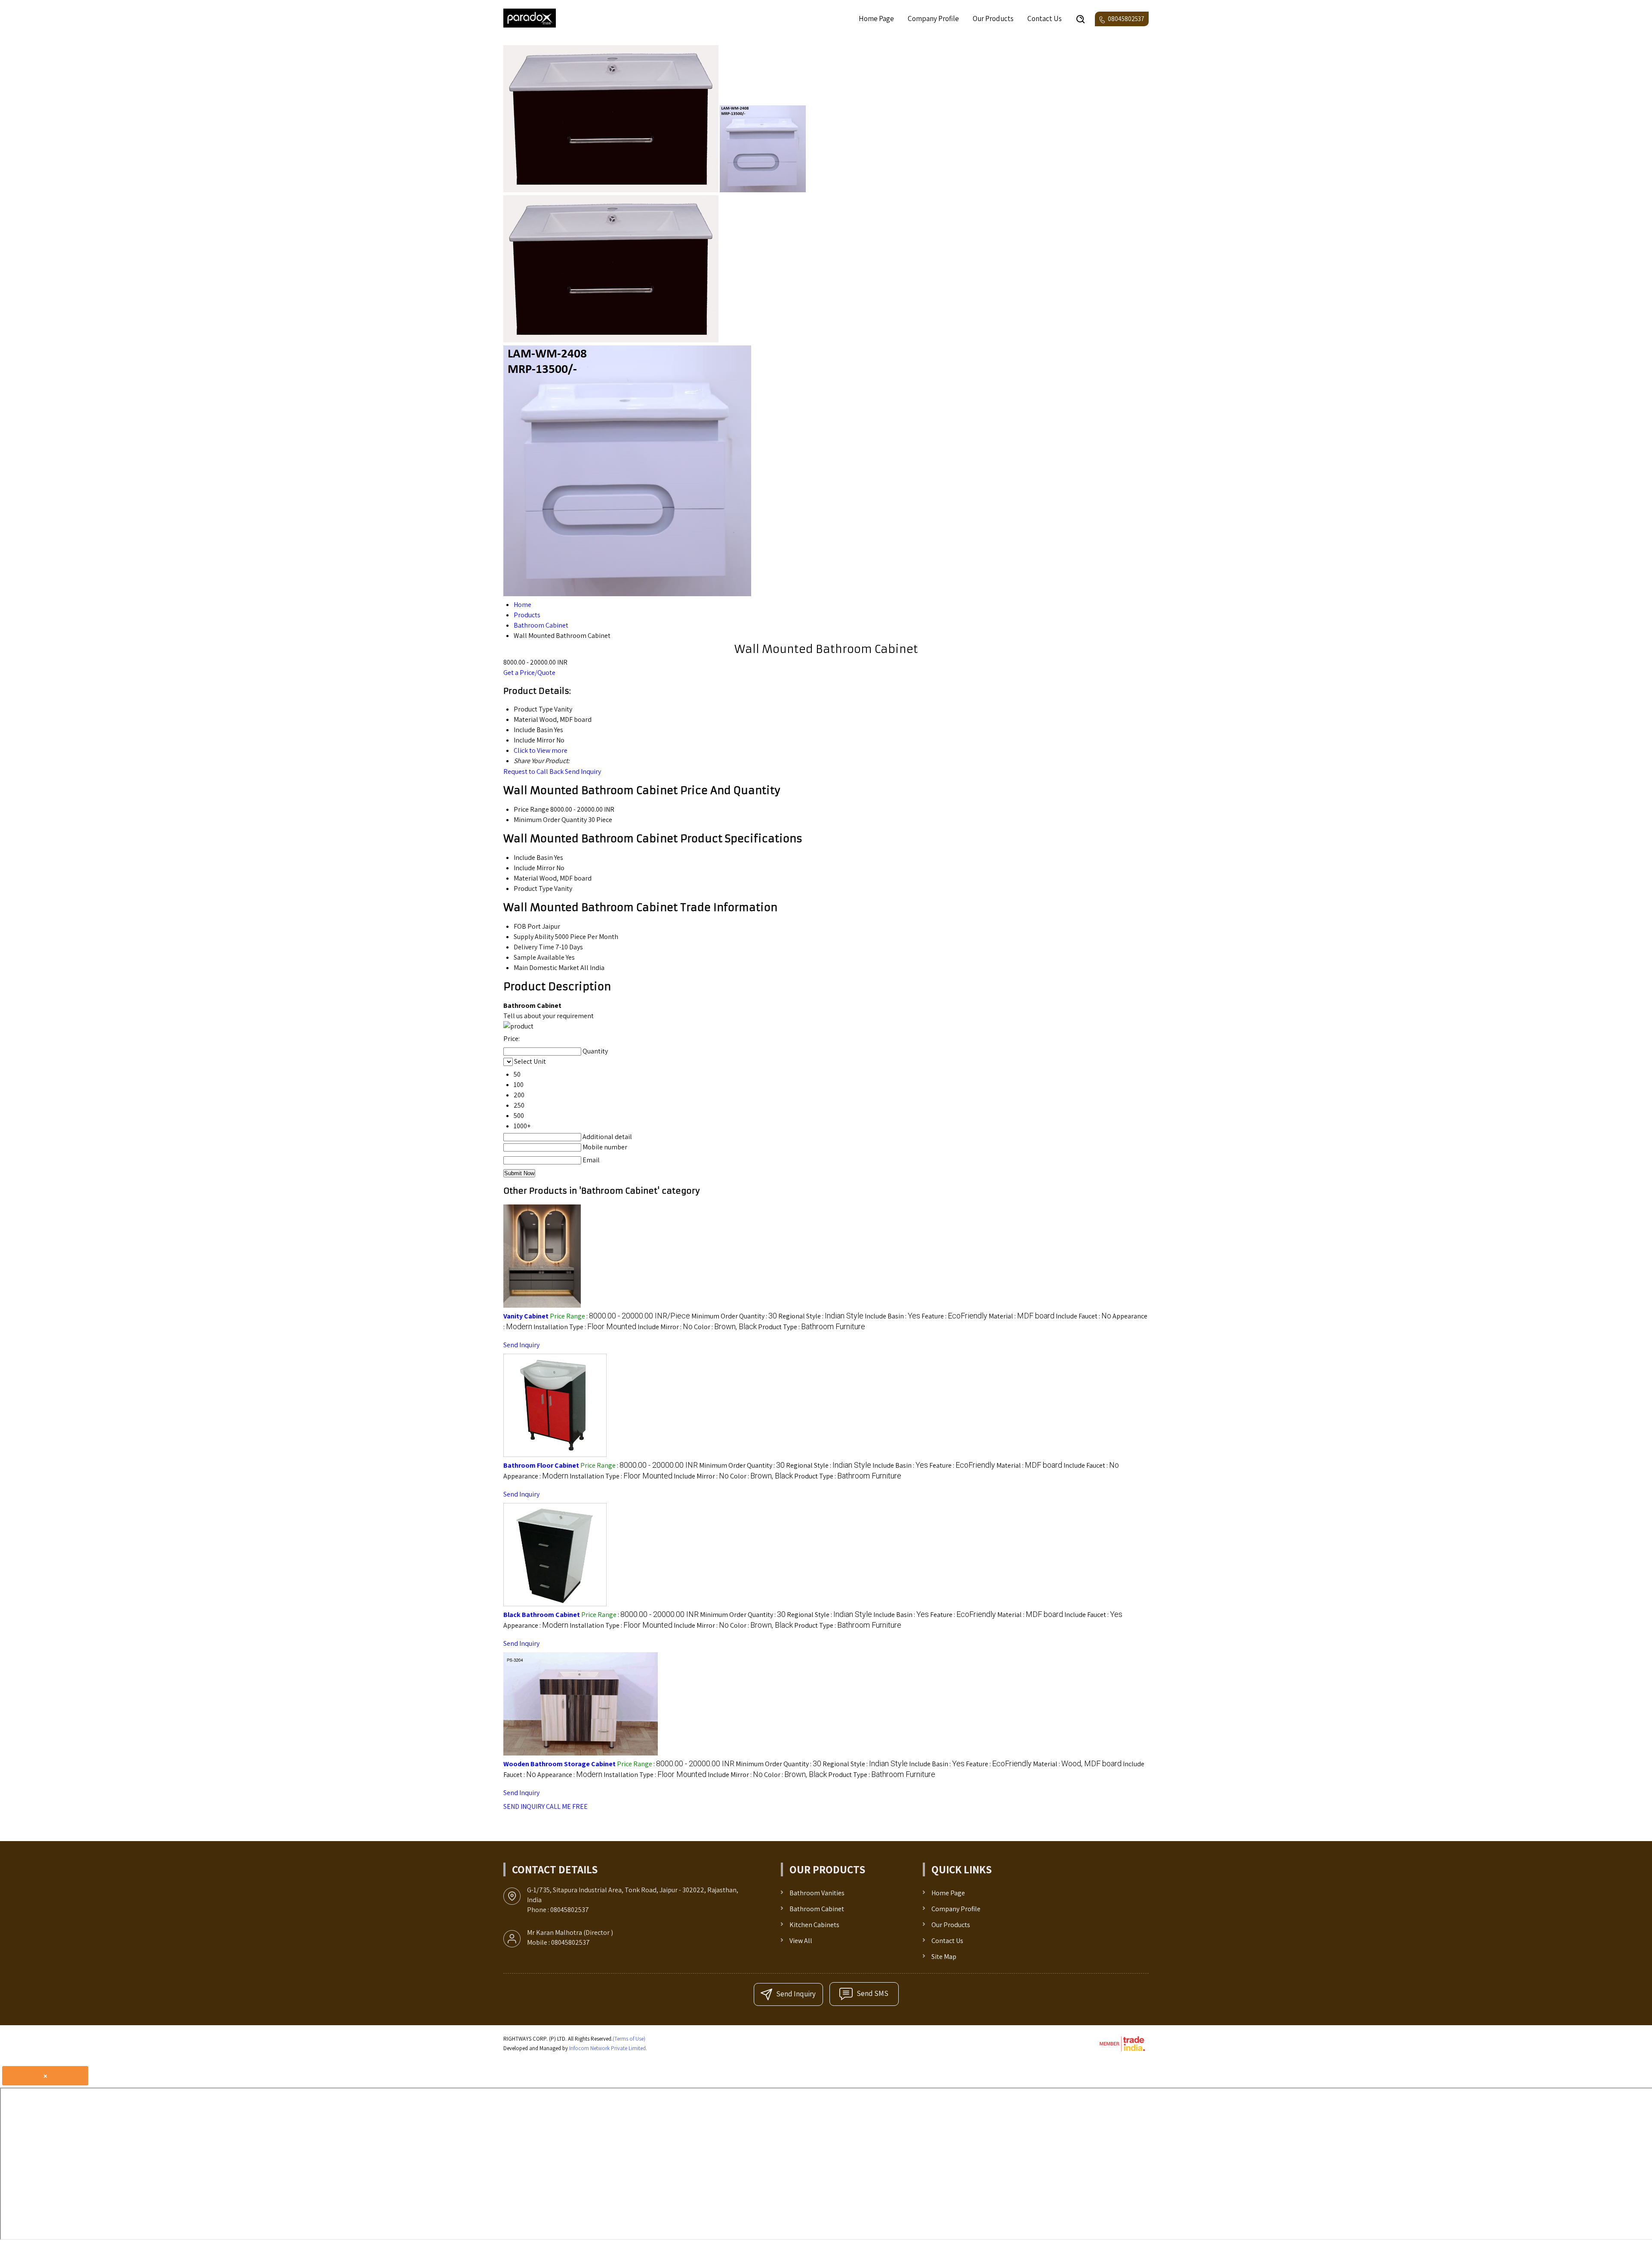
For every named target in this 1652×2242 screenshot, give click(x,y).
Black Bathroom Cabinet (542, 1615)
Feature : (954, 1316)
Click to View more (541, 750)
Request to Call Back (533, 771)
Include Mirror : (665, 1327)
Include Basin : (892, 1316)
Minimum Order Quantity (550, 820)
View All (801, 1941)
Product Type (533, 888)
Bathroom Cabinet (817, 1909)
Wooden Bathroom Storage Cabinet (559, 1764)
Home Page (876, 18)
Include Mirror (534, 868)
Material (526, 878)
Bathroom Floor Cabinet (541, 1465)
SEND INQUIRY (524, 1806)
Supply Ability (534, 937)
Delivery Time (534, 947)
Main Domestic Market (546, 968)
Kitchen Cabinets (814, 1925)
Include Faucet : (1083, 1316)
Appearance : (536, 1476)
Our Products (993, 18)
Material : (1022, 1316)
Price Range (531, 809)
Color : (725, 1327)
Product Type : (812, 1327)
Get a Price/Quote (529, 673)
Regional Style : (821, 1316)
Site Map (944, 1957)
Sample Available (539, 957)
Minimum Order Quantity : (734, 1316)
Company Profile (933, 18)
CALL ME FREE (567, 1806)
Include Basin (533, 858)
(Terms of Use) (629, 2039)
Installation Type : (585, 1327)
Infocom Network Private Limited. (608, 2048)
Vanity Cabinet (526, 1316)
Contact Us (1045, 18)
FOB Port (527, 926)
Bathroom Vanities (817, 1893)
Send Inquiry (583, 771)
